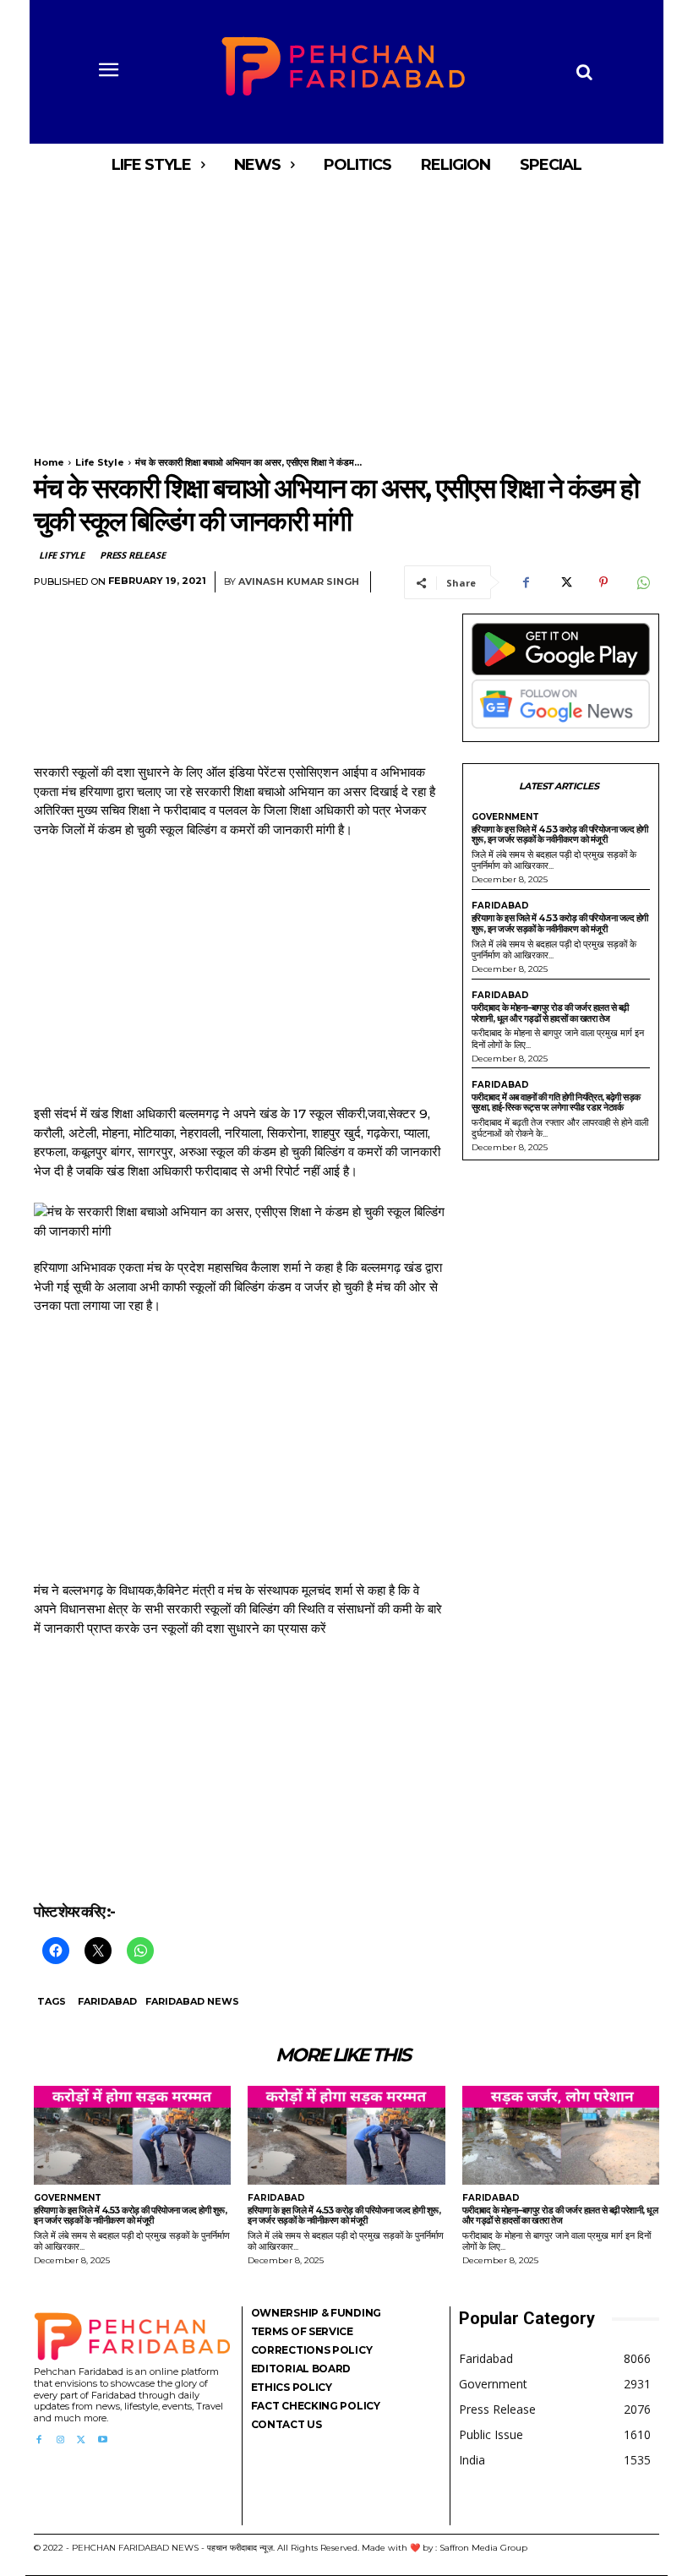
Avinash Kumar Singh (299, 582)
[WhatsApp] (642, 582)
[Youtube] (103, 2440)
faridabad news (192, 2001)
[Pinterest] (603, 582)
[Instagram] (60, 2440)
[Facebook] (526, 582)
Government (505, 817)
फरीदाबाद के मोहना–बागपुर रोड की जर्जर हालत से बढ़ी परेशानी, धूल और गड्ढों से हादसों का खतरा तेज (550, 1013)
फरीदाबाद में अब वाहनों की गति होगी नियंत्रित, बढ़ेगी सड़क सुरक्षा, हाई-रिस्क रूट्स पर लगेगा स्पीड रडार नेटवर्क (556, 1102)
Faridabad (107, 2001)
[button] (584, 72)
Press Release (132, 555)
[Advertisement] (346, 311)
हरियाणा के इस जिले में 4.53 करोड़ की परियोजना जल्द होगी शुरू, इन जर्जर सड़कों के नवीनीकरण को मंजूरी (560, 835)
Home (49, 462)
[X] (565, 582)
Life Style (100, 462)
